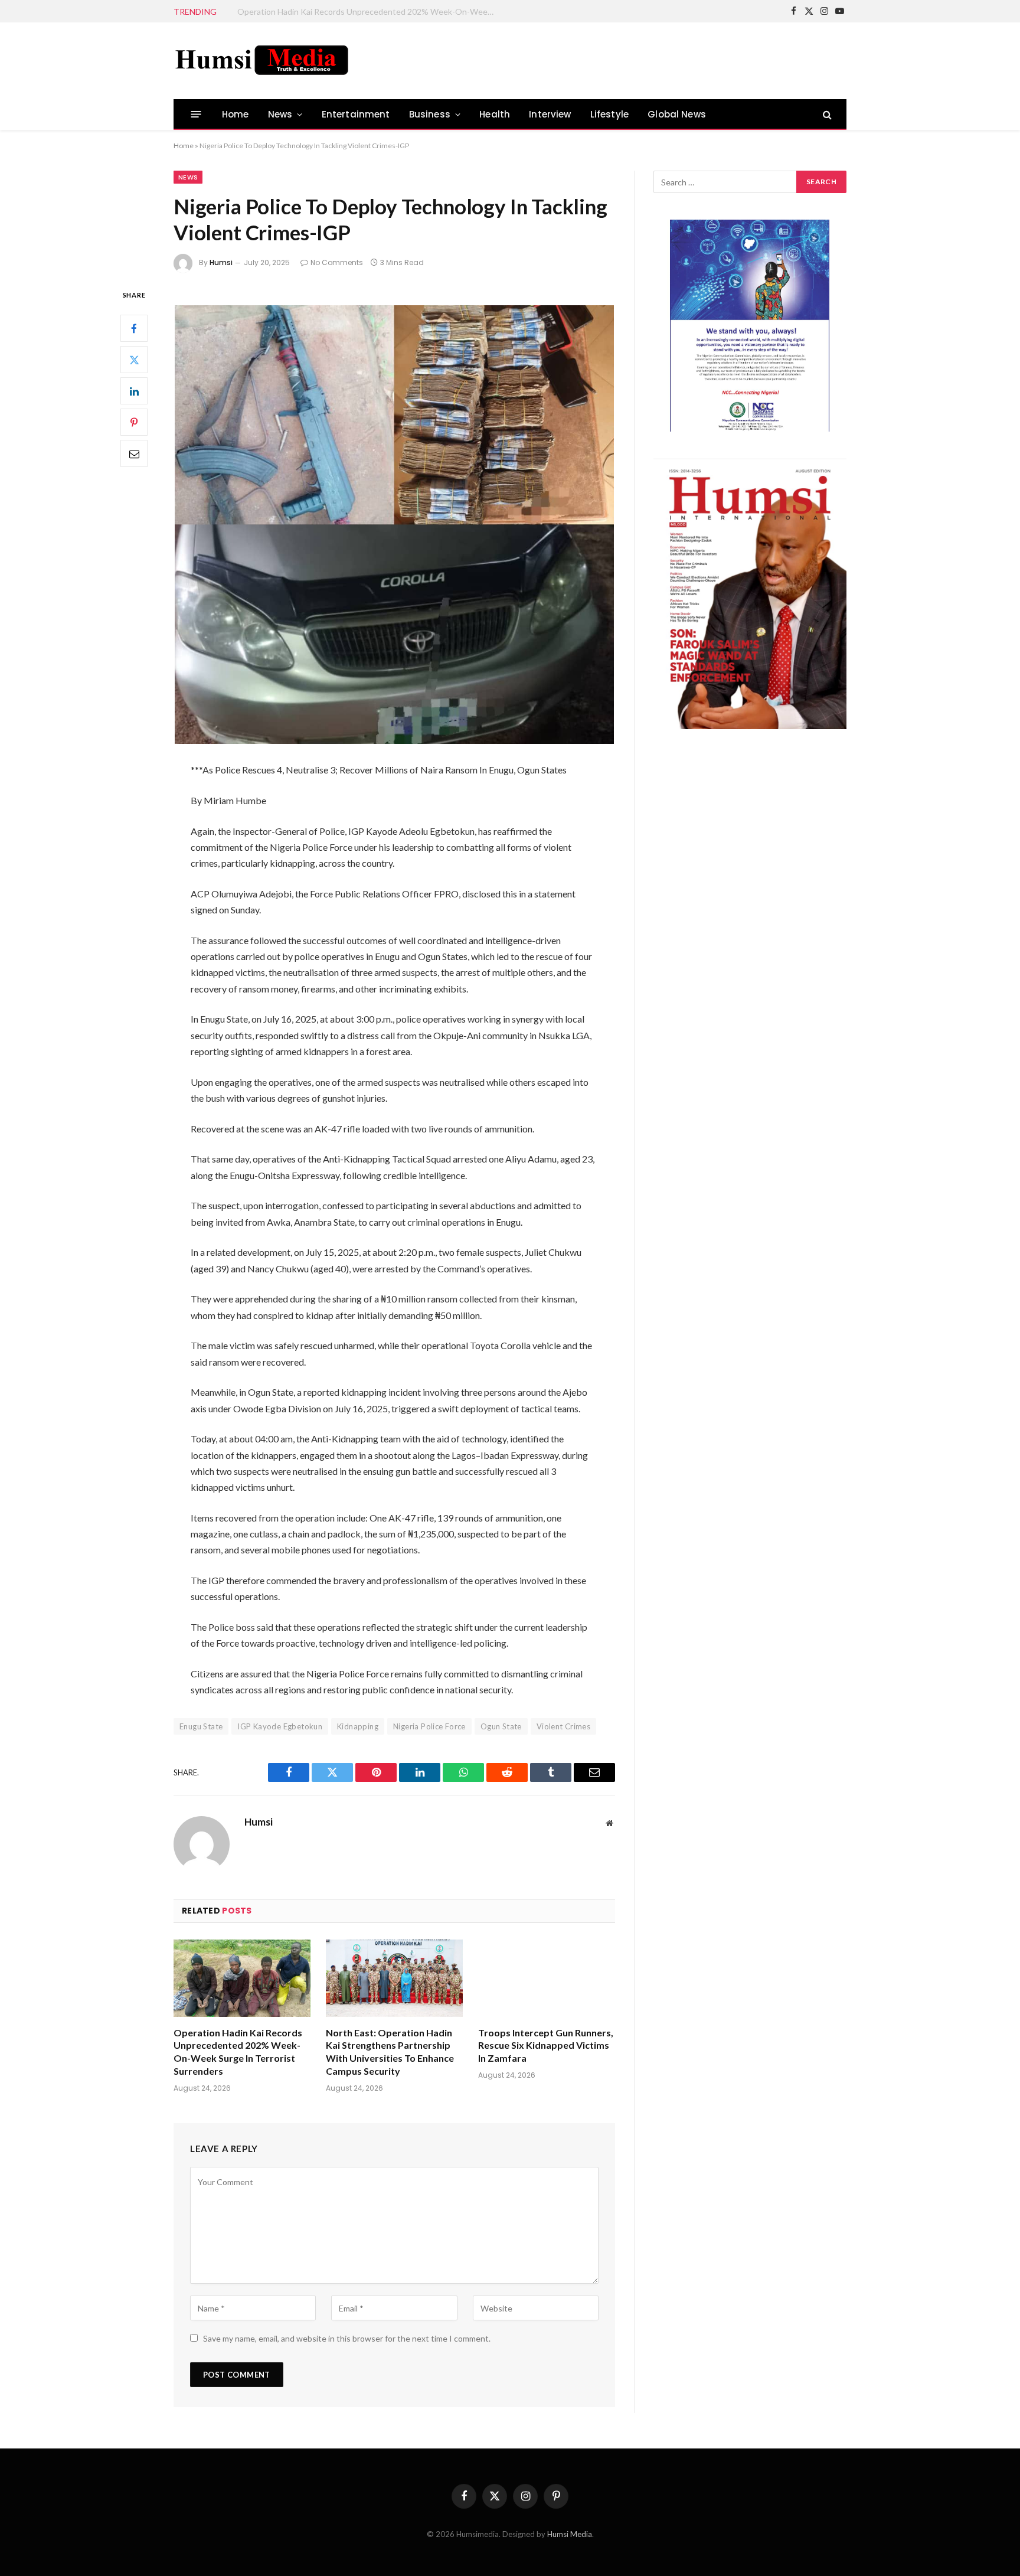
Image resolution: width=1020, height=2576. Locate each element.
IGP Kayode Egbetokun (280, 1726)
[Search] (826, 114)
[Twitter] (134, 360)
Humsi (221, 262)
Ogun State (501, 1726)
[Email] (134, 454)
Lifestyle (610, 114)
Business (430, 114)
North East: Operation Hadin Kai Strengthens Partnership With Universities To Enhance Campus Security (370, 12)
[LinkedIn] (134, 391)
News (280, 114)
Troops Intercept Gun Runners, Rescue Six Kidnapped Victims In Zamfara (546, 2046)
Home (236, 114)
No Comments (337, 262)
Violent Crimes (563, 1726)
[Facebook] (134, 329)
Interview (550, 114)
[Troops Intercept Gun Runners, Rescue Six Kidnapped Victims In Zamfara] (547, 1978)
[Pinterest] (134, 423)
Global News (677, 114)
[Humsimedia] (262, 61)
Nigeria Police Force (429, 1726)
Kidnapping (358, 1726)
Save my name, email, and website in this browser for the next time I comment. (347, 2338)
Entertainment (356, 114)
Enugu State (201, 1726)
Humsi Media (570, 2534)
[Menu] (196, 114)
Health (495, 114)
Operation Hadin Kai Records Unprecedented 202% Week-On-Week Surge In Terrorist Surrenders (238, 2052)
